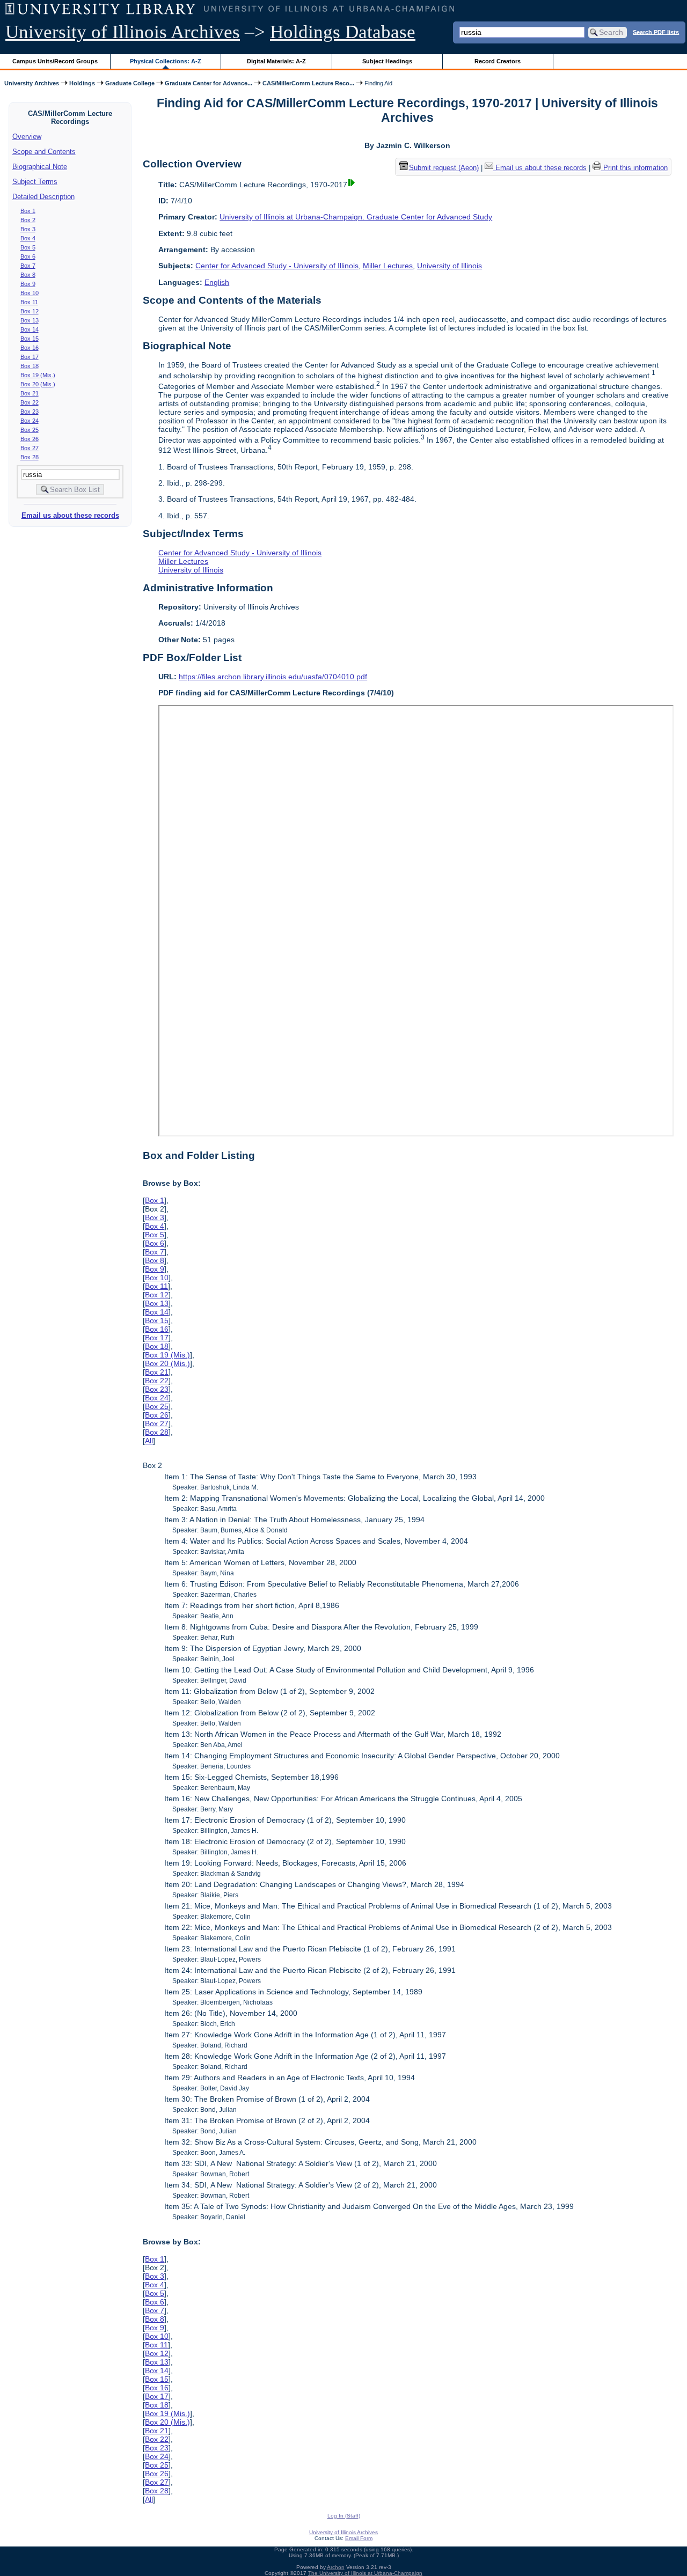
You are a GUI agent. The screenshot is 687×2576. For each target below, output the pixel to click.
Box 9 (28, 284)
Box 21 (30, 393)
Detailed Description (43, 197)
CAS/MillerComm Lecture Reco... (308, 83)
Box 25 (30, 430)
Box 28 (30, 457)
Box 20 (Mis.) (38, 384)
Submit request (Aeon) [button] (444, 168)
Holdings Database (343, 32)
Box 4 (28, 238)
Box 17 (30, 357)
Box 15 (30, 339)
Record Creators (498, 61)
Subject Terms (35, 182)
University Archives (32, 83)
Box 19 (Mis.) (38, 375)
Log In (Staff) (344, 2516)
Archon (336, 2567)
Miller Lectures (388, 266)
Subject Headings (387, 61)
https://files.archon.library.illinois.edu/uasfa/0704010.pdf (273, 677)
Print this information (634, 168)
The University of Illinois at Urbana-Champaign (365, 2573)
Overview (27, 137)
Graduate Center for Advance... (209, 83)
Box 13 (30, 320)
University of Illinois (450, 266)
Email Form (359, 2538)
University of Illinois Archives (123, 32)
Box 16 (30, 348)
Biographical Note (40, 167)
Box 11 (29, 302)
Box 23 (30, 412)
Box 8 (28, 275)
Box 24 (30, 421)
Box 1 (28, 211)
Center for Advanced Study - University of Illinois (277, 266)
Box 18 (30, 366)
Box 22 (30, 402)
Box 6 (28, 256)
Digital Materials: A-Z (276, 61)
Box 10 (30, 293)
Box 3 (28, 229)
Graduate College (130, 83)
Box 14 (30, 329)
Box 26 (30, 439)
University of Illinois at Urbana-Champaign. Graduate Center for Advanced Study (356, 217)
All (149, 1441)
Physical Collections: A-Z (166, 61)
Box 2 (28, 220)
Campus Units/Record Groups (55, 61)
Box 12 (30, 311)
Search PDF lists (656, 32)
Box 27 (30, 448)
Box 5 (28, 247)
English (217, 282)
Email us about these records (70, 515)
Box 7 (28, 266)
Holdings (82, 83)
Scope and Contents (44, 152)
